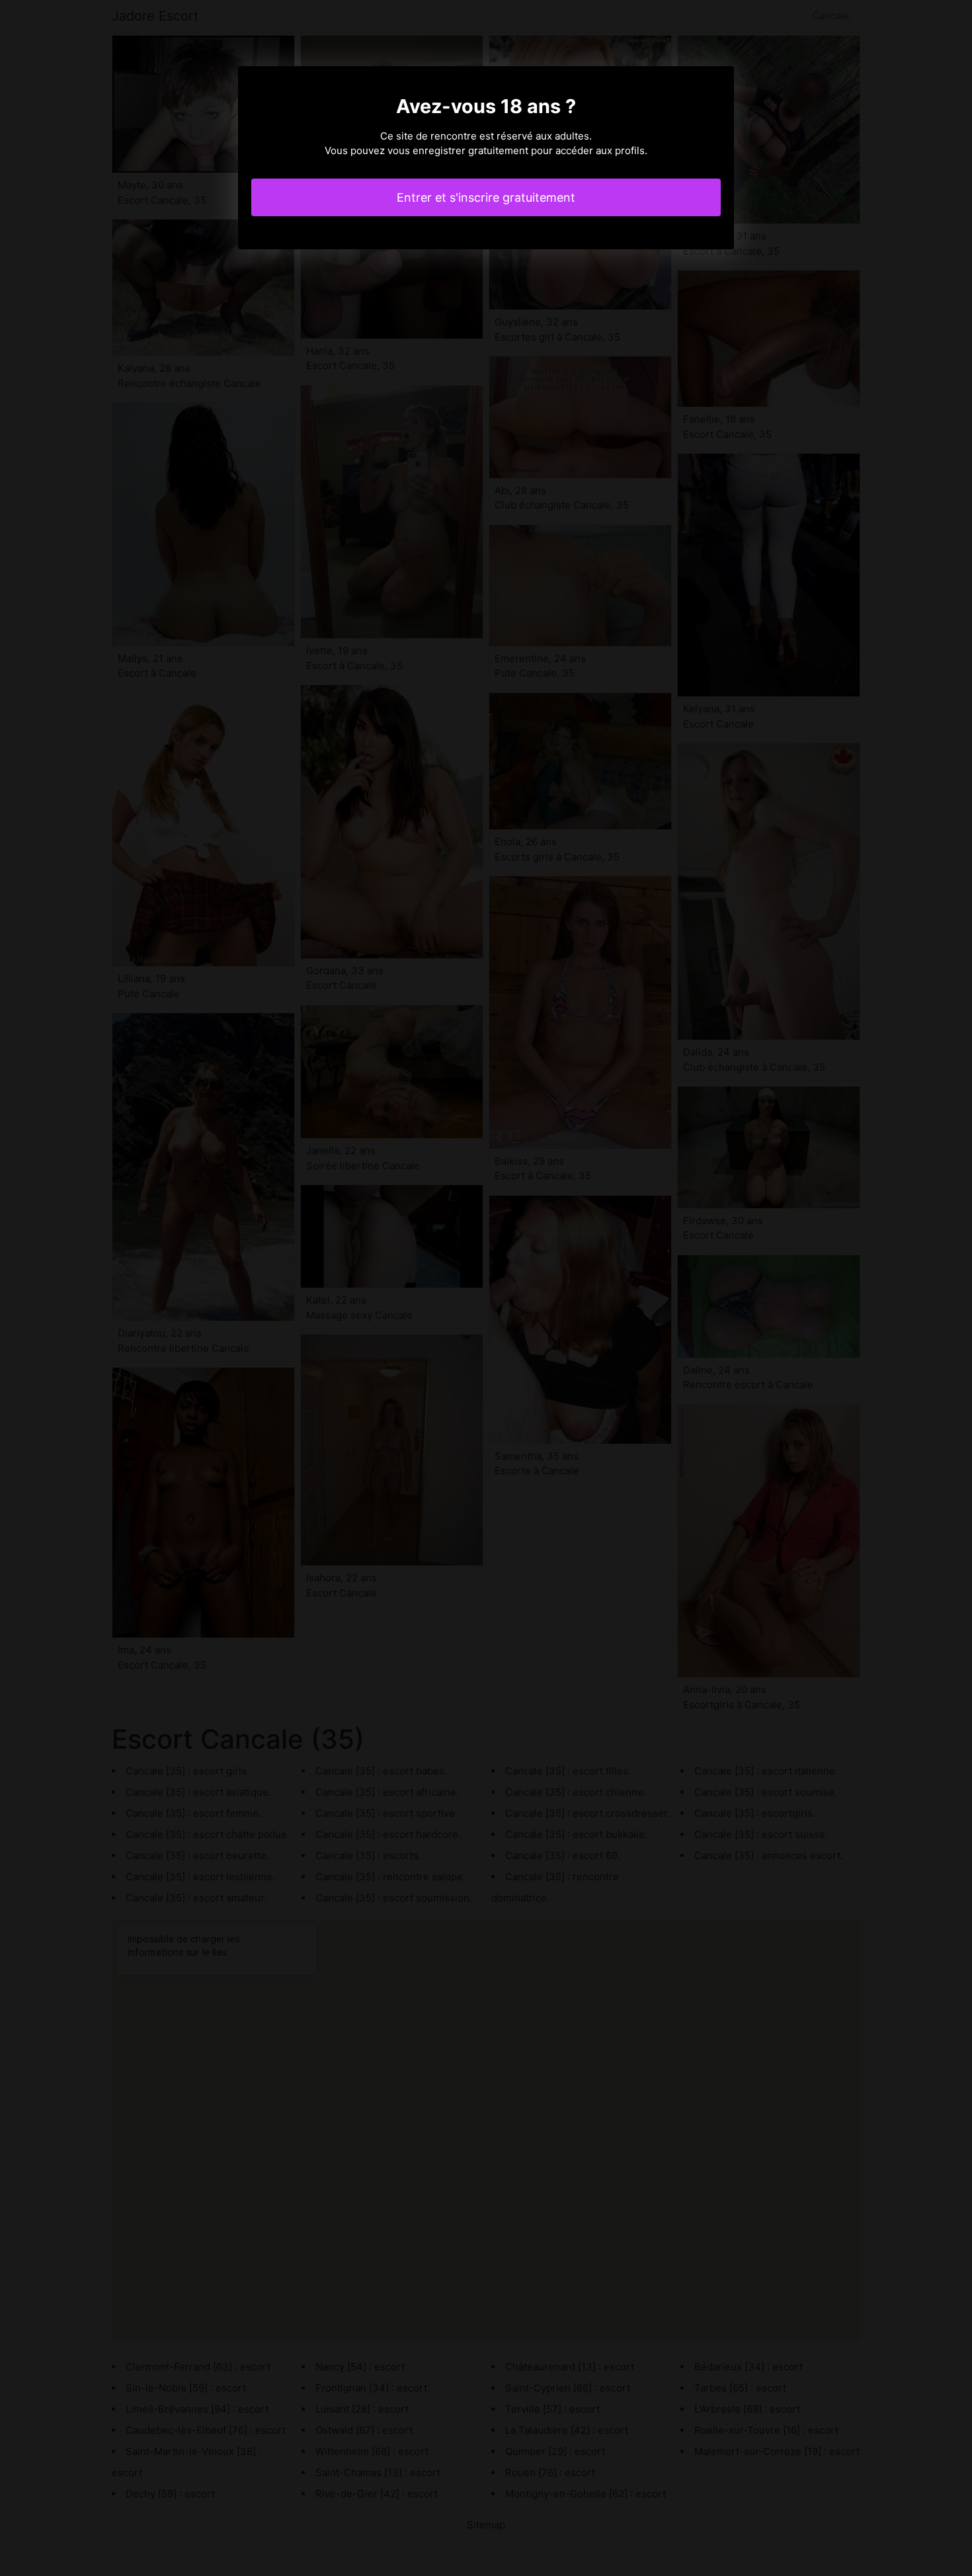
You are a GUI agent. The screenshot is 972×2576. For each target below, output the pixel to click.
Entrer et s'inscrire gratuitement (486, 197)
